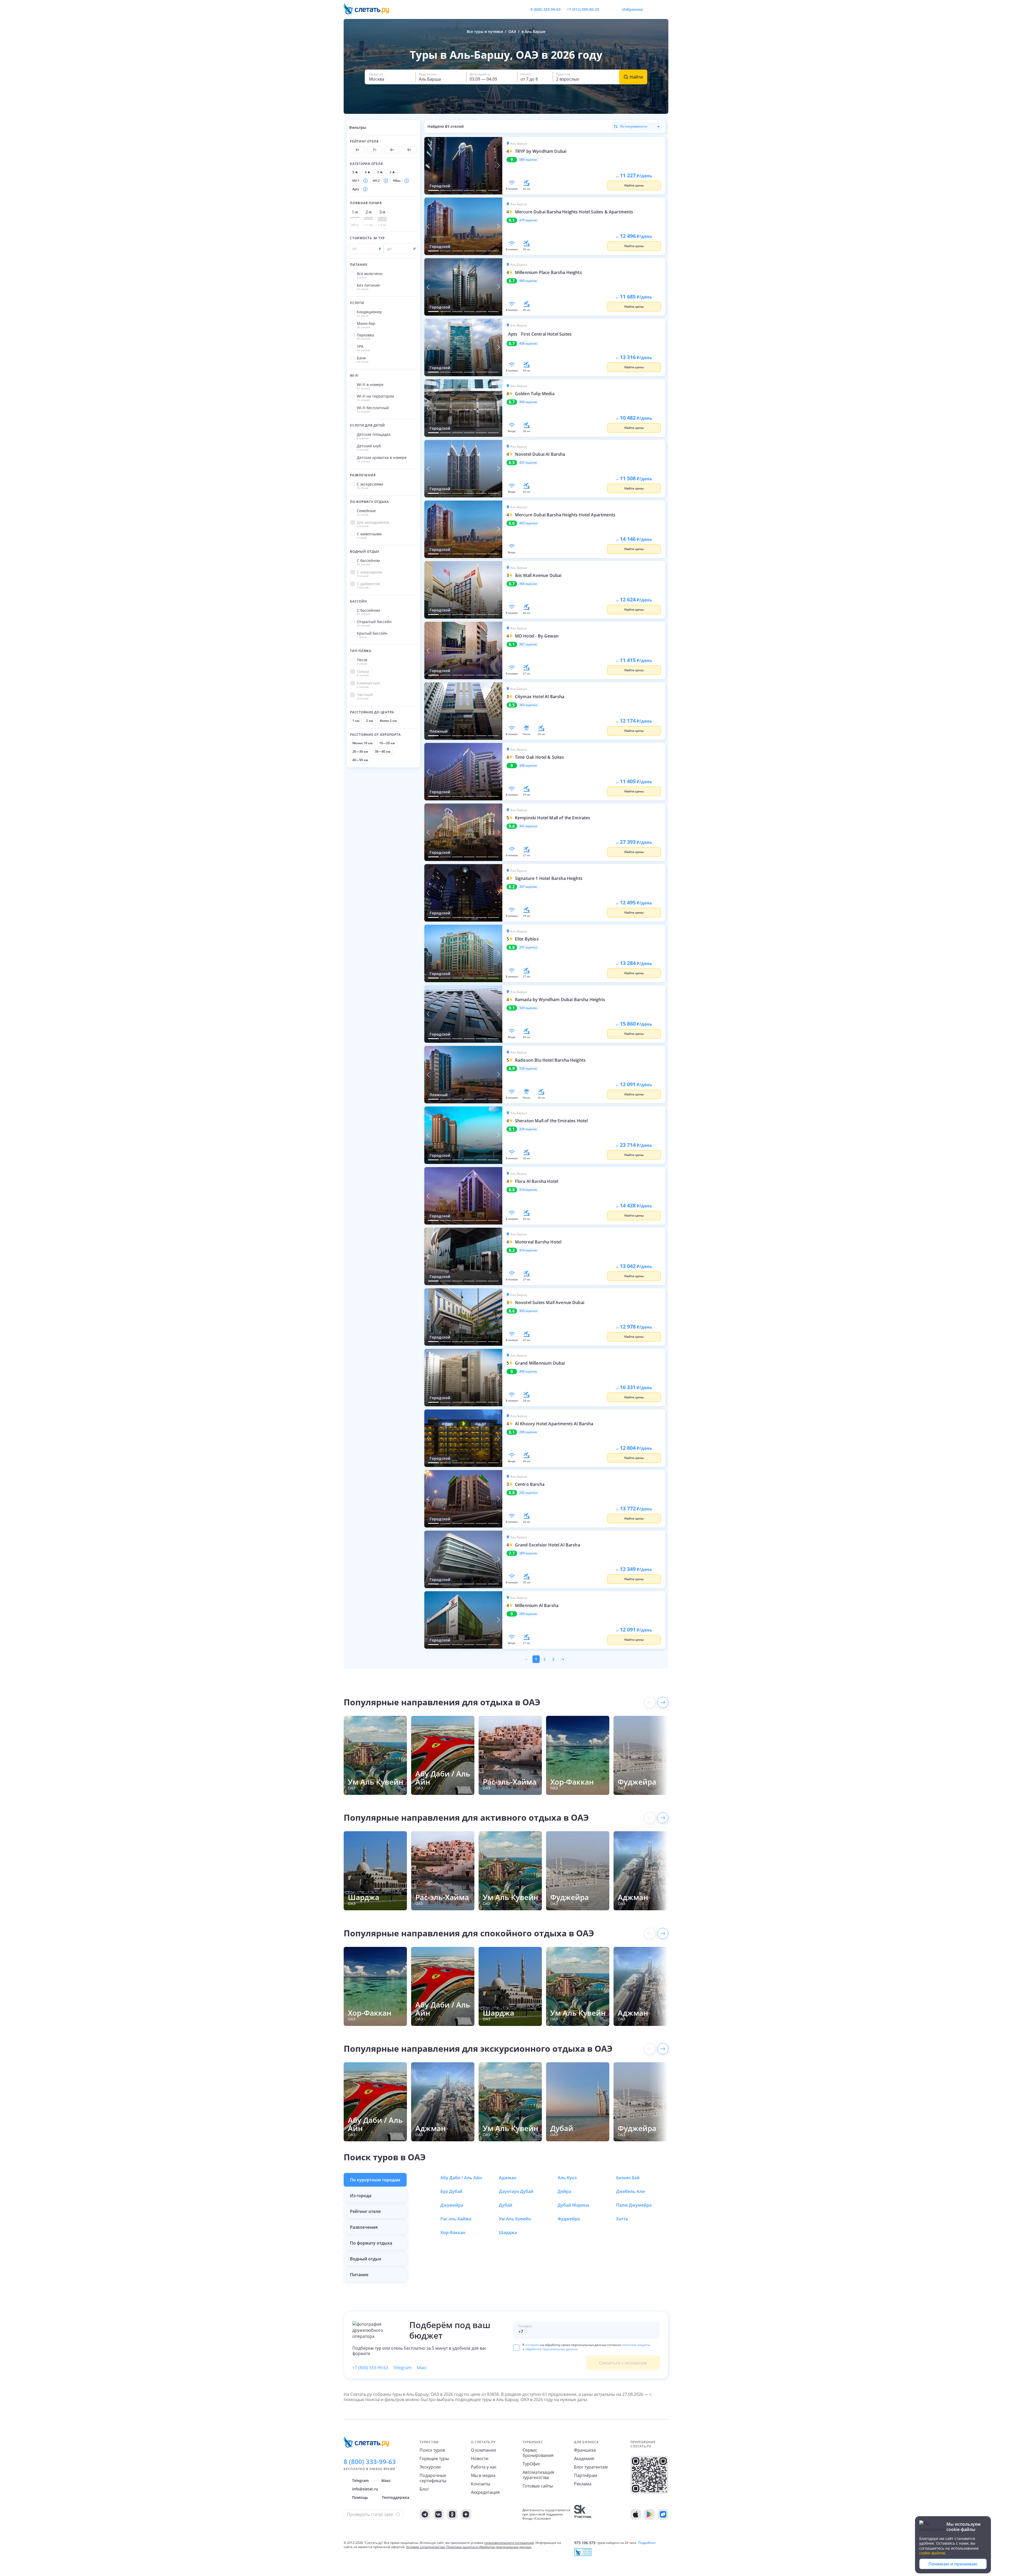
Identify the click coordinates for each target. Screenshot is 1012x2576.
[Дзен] (466, 2514)
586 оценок (528, 160)
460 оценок (528, 281)
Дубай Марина (573, 2205)
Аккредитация (485, 2492)
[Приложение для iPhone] (636, 2514)
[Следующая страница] (563, 1659)
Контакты (481, 2484)
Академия (584, 2459)
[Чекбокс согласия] (516, 2348)
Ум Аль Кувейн (515, 2219)
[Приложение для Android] (649, 2514)
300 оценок (528, 1372)
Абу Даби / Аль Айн (461, 2178)
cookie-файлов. (933, 2553)
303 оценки (528, 1311)
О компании (483, 2450)
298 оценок (528, 1432)
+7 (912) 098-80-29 (583, 9)
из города (361, 2196)
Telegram (403, 2368)
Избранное (633, 9)
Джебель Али (631, 2191)
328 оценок (528, 1069)
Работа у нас (484, 2467)
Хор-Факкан (453, 2232)
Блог (424, 2489)
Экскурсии (430, 2467)
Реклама (583, 2484)
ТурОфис (532, 2464)
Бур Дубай (451, 2191)
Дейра (564, 2191)
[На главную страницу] (370, 9)
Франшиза (585, 2450)
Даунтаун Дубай (516, 2191)
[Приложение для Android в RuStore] (663, 2514)
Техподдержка (396, 2497)
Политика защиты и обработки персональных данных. (489, 2547)
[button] (390, 77)
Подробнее (647, 2543)
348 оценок (528, 766)
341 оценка (528, 826)
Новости (480, 2459)
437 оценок (528, 463)
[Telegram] (425, 2514)
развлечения (364, 2227)
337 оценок (528, 887)
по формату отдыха (371, 2243)
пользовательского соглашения (509, 2543)
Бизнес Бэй (628, 2178)
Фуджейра (569, 2219)
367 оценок (528, 644)
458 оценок (528, 344)
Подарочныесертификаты (433, 2478)
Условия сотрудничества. (426, 2547)
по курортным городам (375, 2180)
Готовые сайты (538, 2486)
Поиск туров (432, 2450)
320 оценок (528, 1129)
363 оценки (528, 705)
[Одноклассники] (452, 2514)
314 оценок (528, 1190)
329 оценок (528, 1008)
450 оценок (528, 402)
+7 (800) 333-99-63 (370, 2368)
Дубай (506, 2205)
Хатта (622, 2219)
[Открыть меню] (653, 9)
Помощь (360, 2497)
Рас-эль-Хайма (456, 2219)
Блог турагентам (591, 2467)
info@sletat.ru (365, 2489)
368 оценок (528, 584)
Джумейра (452, 2205)
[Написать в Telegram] (607, 9)
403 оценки (528, 523)
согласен (532, 2345)
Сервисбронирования (538, 2453)
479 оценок (528, 220)
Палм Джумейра (634, 2205)
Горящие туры (434, 2459)
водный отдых (366, 2259)
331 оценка (528, 947)
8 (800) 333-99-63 (546, 9)
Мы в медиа (483, 2475)
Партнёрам (586, 2475)
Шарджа (508, 2232)
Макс (422, 2368)
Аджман (508, 2178)
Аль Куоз (567, 2178)
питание (359, 2275)
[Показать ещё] (663, 1702)
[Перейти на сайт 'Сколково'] (583, 2514)
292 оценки (528, 1493)
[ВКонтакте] (439, 2514)
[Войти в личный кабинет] (664, 9)
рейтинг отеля (365, 2211)
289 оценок (528, 1553)
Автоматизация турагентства (538, 2475)
